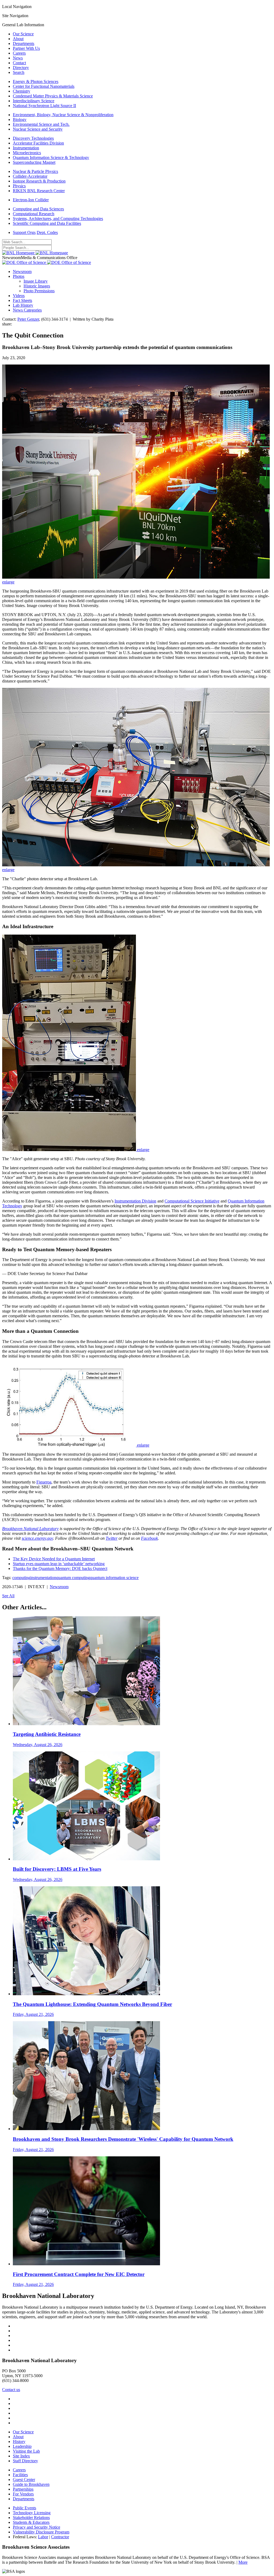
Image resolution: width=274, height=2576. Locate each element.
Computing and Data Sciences (38, 209)
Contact (19, 63)
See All (8, 1596)
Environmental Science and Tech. (41, 124)
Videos (19, 296)
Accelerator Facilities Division (38, 143)
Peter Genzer (28, 319)
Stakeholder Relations (31, 2518)
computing (21, 1578)
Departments (24, 43)
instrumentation (43, 1578)
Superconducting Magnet (34, 162)
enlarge (8, 582)
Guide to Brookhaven (31, 2484)
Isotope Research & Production (39, 181)
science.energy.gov (37, 1538)
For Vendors (23, 2494)
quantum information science (114, 1578)
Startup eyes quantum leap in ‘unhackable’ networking (59, 1564)
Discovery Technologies (33, 138)
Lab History (23, 305)
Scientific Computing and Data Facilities (47, 223)
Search (19, 72)
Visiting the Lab (26, 2451)
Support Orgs (24, 232)
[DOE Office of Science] (47, 262)
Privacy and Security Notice (37, 2527)
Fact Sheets (22, 300)
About (18, 39)
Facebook (149, 1538)
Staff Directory (25, 2461)
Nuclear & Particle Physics (35, 171)
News (18, 58)
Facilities (20, 2475)
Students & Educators (31, 2522)
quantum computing (73, 1578)
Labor (43, 2537)
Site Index (21, 2456)
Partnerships (23, 2489)
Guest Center (24, 2480)
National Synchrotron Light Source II (44, 106)
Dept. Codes (47, 232)
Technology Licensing (32, 2513)
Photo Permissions (39, 291)
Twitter (112, 1538)
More (243, 2562)
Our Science (23, 34)
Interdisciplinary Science (34, 101)
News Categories (27, 310)
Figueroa (44, 1482)
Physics (19, 186)
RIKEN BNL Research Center (39, 191)
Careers (19, 53)
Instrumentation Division (135, 1201)
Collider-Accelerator (30, 176)
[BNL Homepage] (35, 253)
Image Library (36, 281)
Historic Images (37, 286)
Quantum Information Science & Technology (51, 158)
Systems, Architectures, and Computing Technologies (58, 219)
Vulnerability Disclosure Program (41, 2532)
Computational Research (34, 214)
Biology (20, 119)
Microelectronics (27, 153)
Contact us (11, 2390)
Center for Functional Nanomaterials (44, 86)
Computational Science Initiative (192, 1201)
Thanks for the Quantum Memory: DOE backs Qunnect (60, 1568)
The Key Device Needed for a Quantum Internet (54, 1559)
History (19, 2442)
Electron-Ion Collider (31, 200)
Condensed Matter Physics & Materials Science (53, 96)
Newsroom (22, 272)
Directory (21, 68)
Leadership (22, 2446)
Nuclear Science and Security (38, 129)
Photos (19, 276)
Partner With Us (26, 48)
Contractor (60, 2537)
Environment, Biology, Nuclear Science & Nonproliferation (63, 115)
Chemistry (22, 91)
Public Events (24, 2508)
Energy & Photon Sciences (36, 81)
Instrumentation (26, 148)
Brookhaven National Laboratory (30, 1529)
